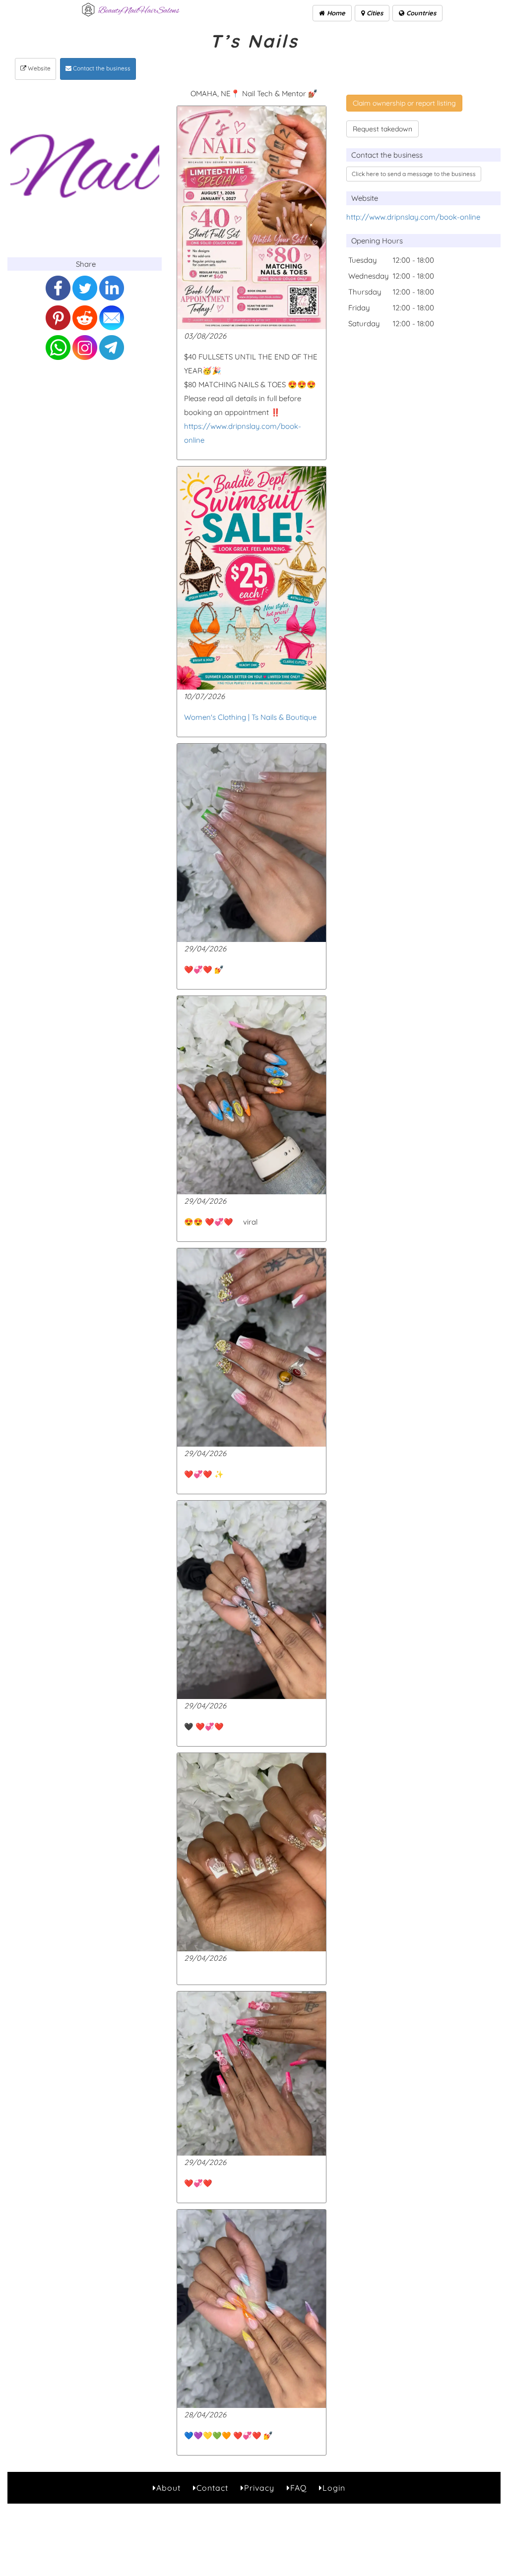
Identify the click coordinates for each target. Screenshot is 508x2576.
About (168, 2488)
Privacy (259, 2488)
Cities (374, 13)
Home (335, 13)
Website (38, 68)
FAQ (298, 2488)
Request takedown (382, 129)
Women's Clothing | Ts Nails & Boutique (250, 717)
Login (334, 2488)
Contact (212, 2488)
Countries (420, 13)
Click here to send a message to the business (414, 174)
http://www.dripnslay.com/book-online (413, 217)
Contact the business (101, 68)
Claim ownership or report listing (404, 103)
